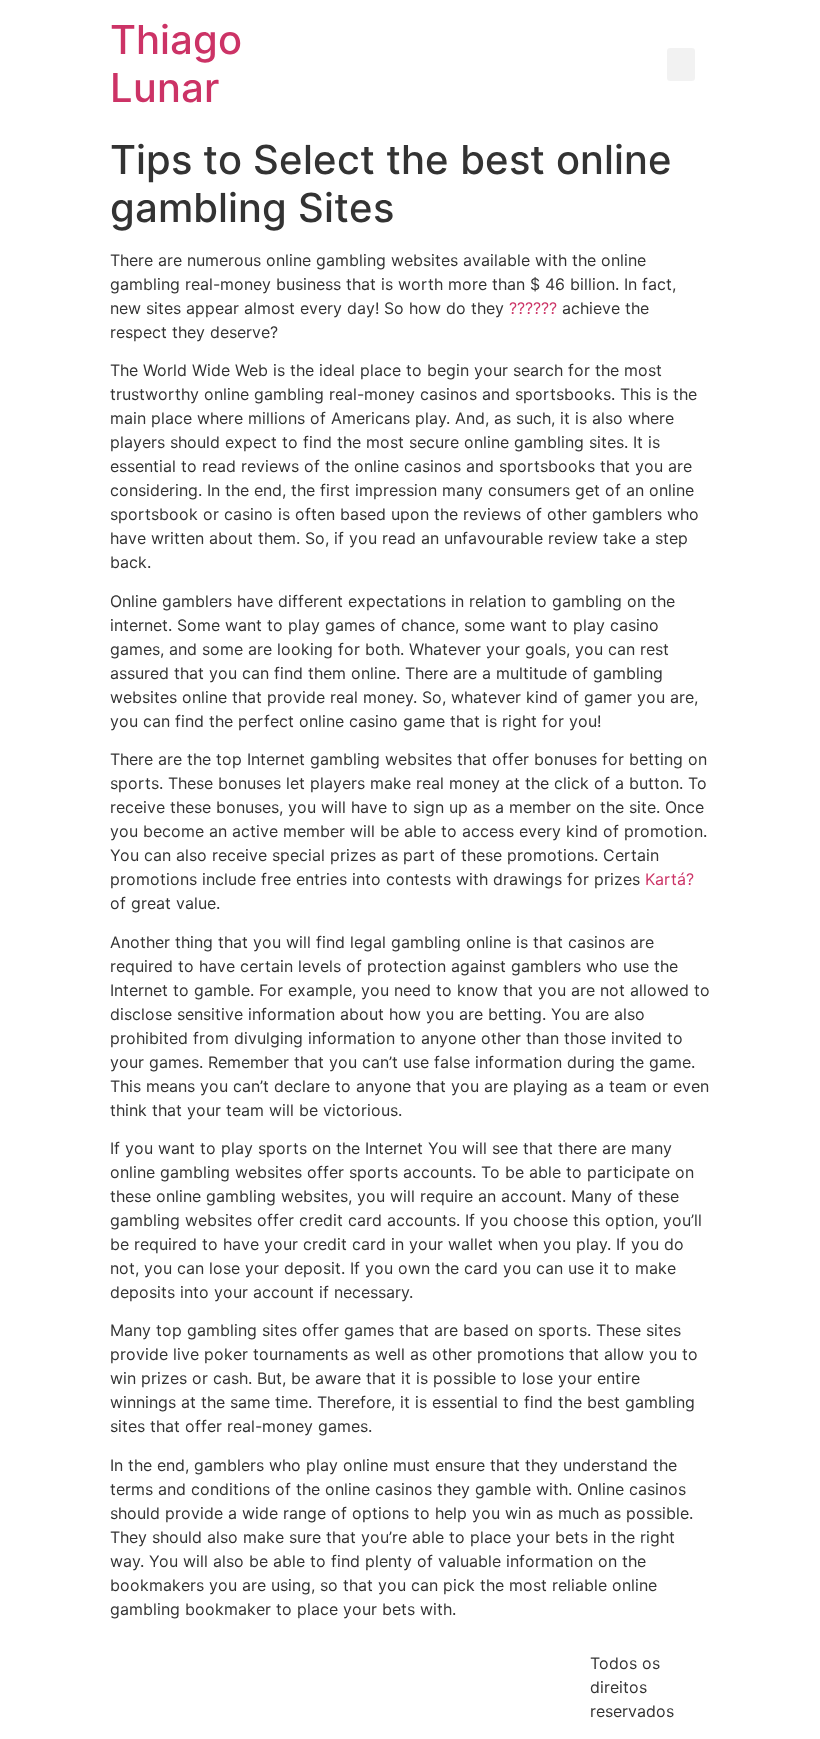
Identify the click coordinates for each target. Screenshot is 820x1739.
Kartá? (669, 879)
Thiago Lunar (176, 63)
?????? (533, 308)
